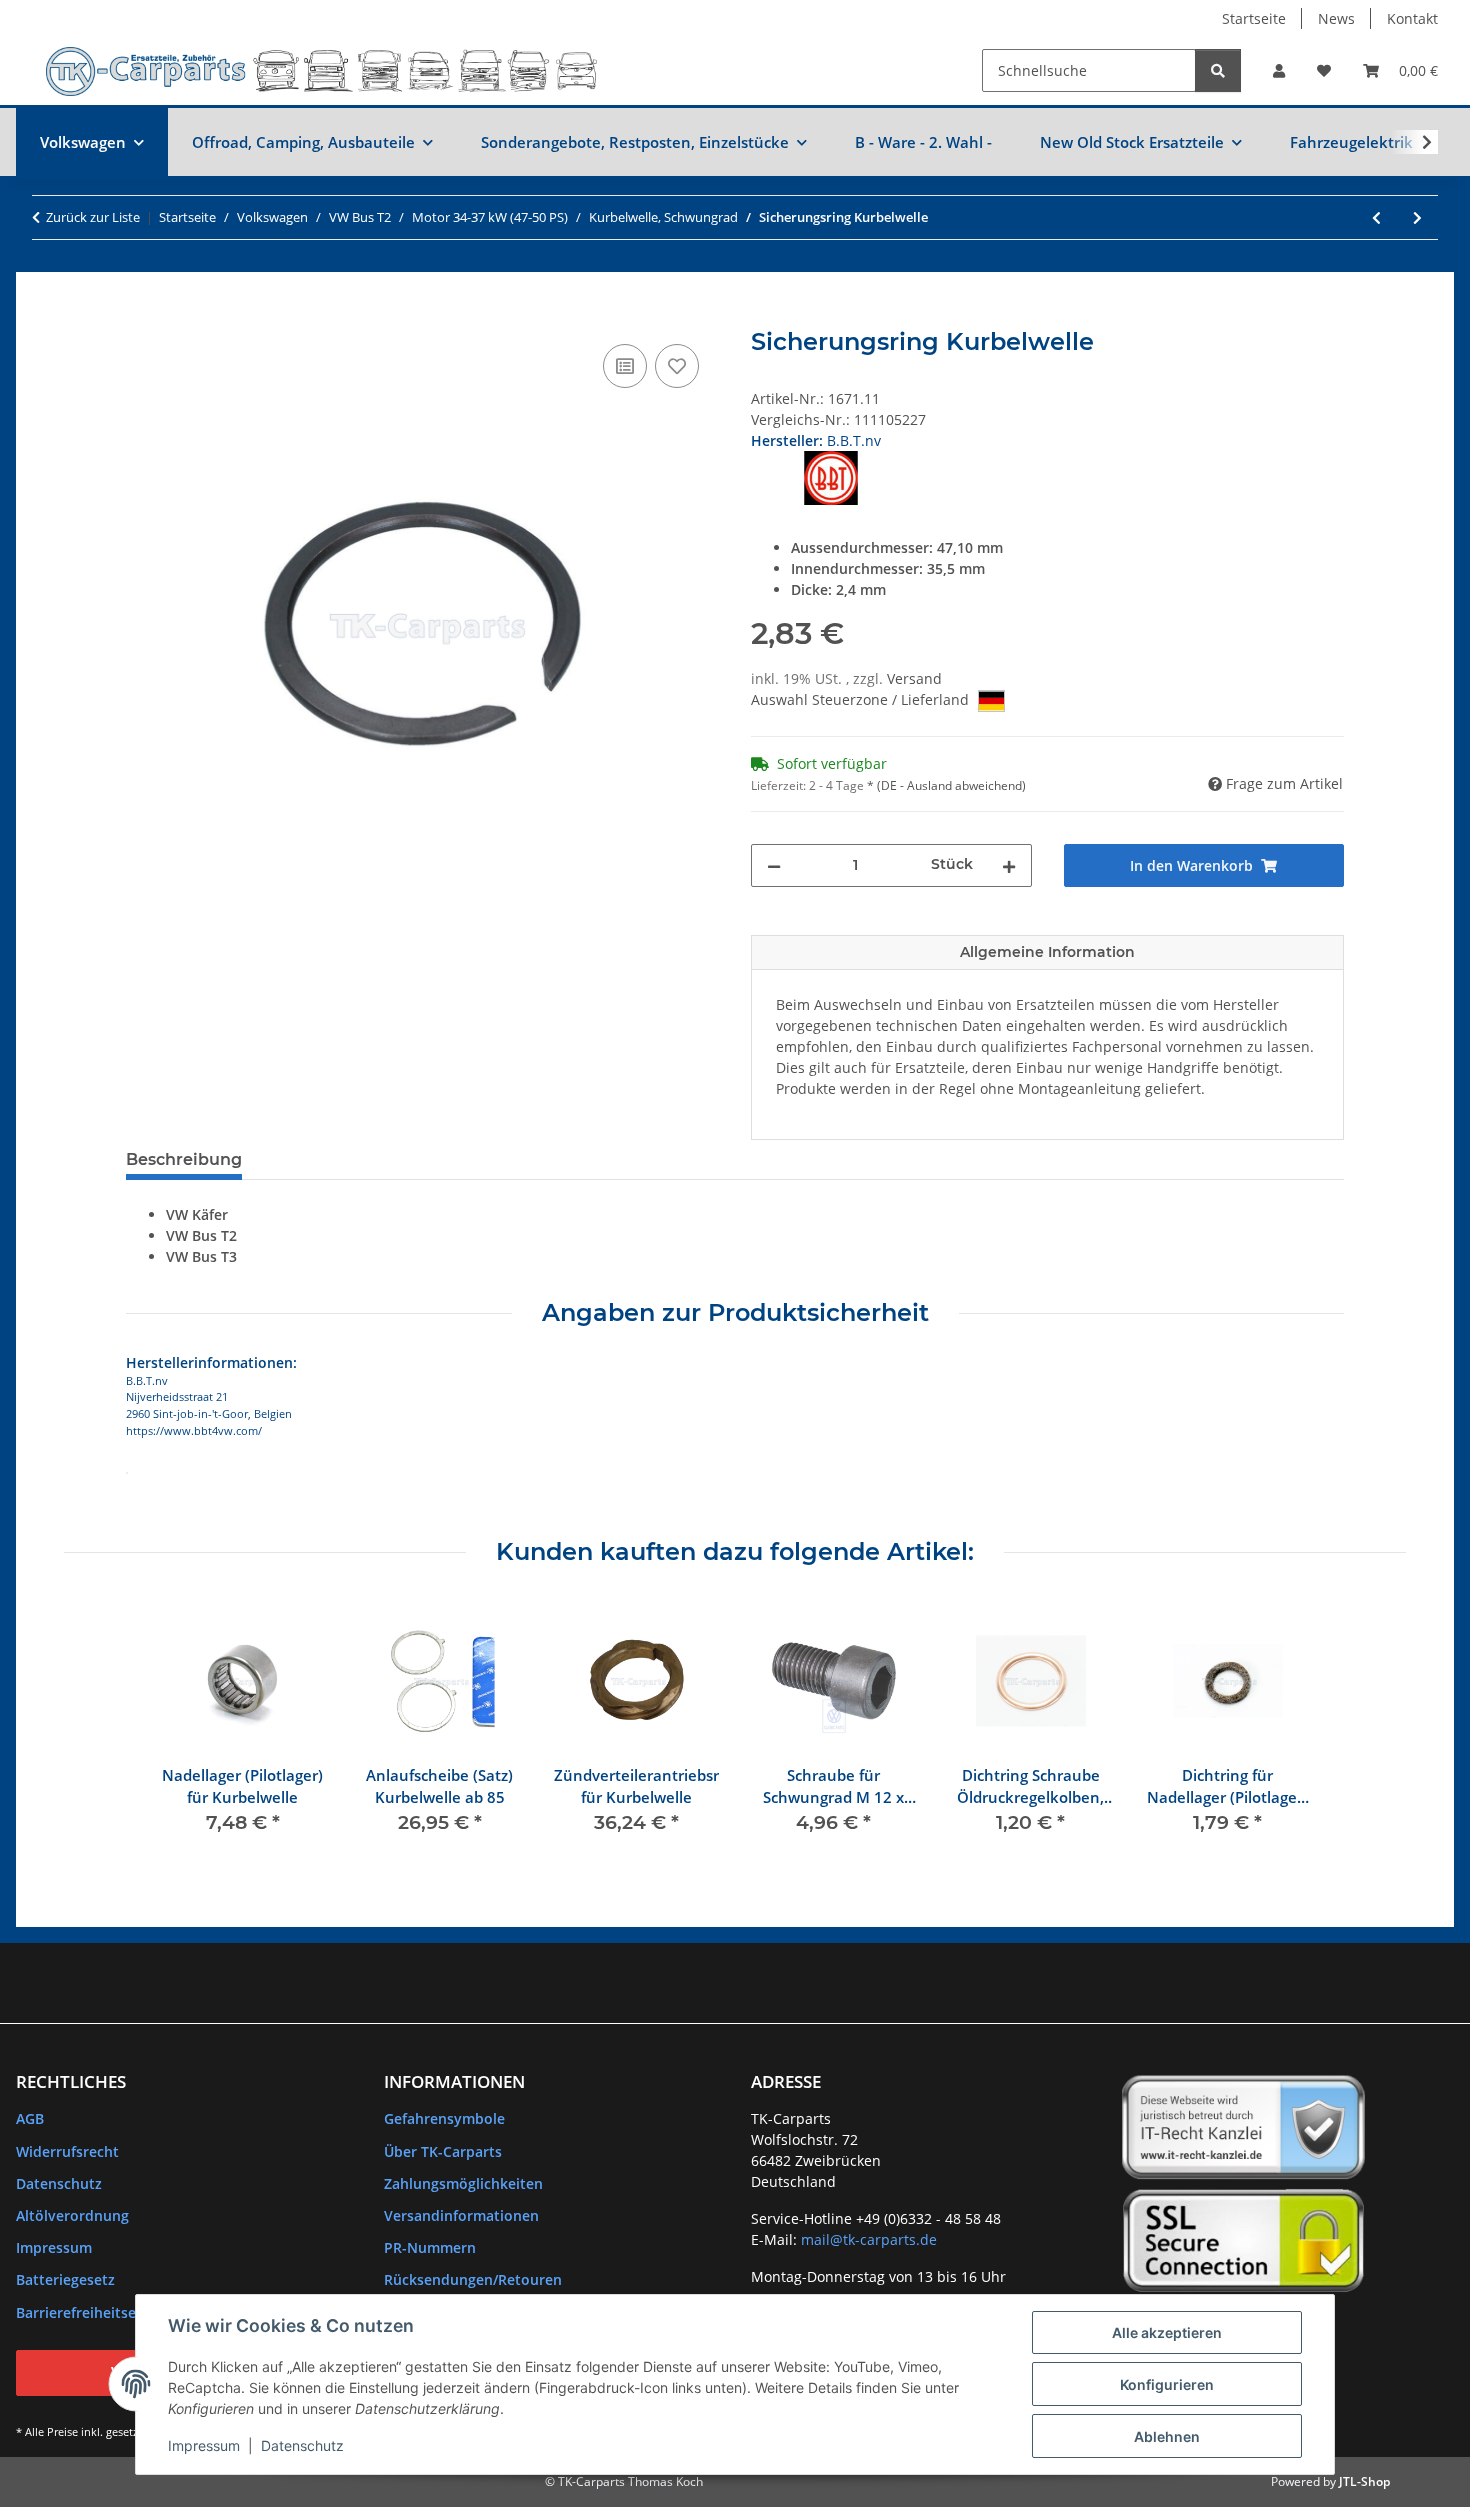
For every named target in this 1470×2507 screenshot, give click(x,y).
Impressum (204, 2445)
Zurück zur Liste (93, 217)
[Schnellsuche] (1218, 70)
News (1336, 18)
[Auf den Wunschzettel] (677, 366)
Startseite (1254, 18)
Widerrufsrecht (67, 2151)
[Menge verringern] (774, 865)
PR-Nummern (430, 2247)
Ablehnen (1167, 2436)
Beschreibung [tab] (184, 1159)
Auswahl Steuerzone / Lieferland (862, 699)
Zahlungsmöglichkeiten (463, 2183)
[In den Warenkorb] (142, 317)
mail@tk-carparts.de (869, 2239)
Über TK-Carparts (443, 2151)
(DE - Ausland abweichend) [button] (951, 785)
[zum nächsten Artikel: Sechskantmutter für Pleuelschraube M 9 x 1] (1417, 217)
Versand (914, 678)
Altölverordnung (72, 2215)
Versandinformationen (461, 2215)
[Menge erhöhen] (1009, 865)
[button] (1279, 70)
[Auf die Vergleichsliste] (625, 366)
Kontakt (1412, 18)
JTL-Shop (1364, 2481)
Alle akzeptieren (1167, 2332)
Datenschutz (302, 2445)
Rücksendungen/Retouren (473, 2279)
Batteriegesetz (65, 2279)
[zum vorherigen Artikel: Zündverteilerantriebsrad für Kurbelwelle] (1376, 217)
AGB (30, 2118)
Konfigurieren (1167, 2384)
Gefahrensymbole (444, 2118)
